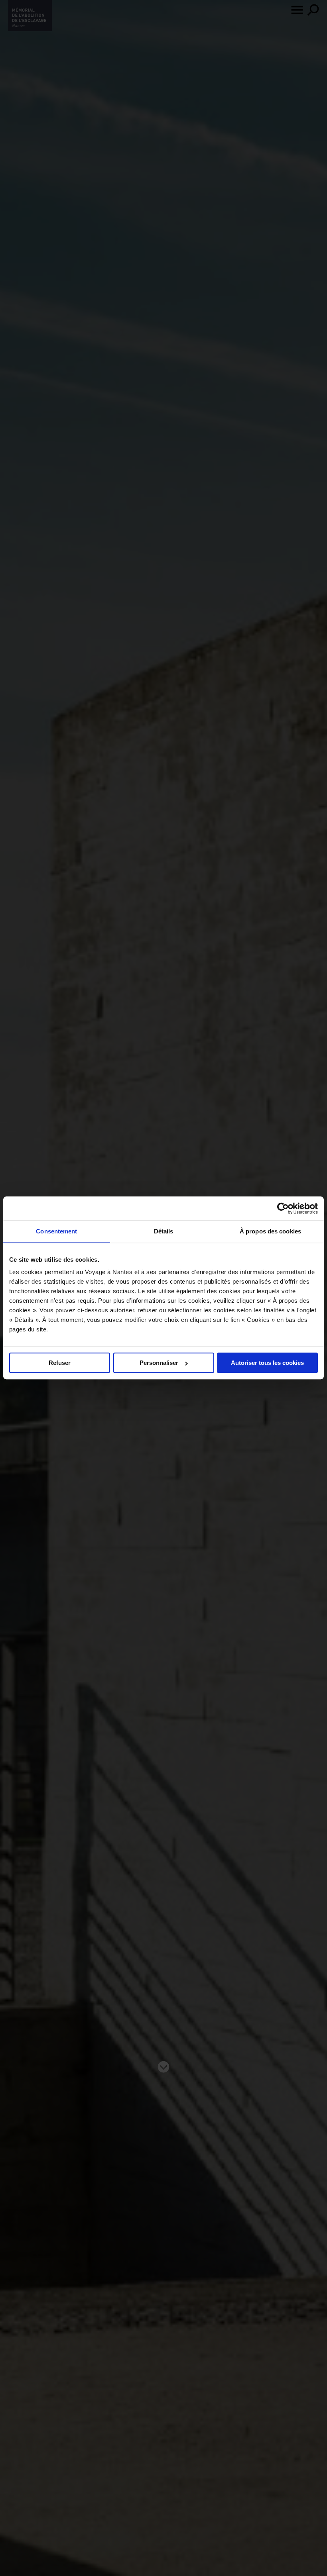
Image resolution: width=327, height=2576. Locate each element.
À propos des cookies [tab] (270, 1231)
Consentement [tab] (56, 1231)
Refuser (60, 1363)
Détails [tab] (164, 1231)
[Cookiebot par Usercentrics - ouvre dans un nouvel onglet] (283, 1208)
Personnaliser (159, 1363)
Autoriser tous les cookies (267, 1363)
